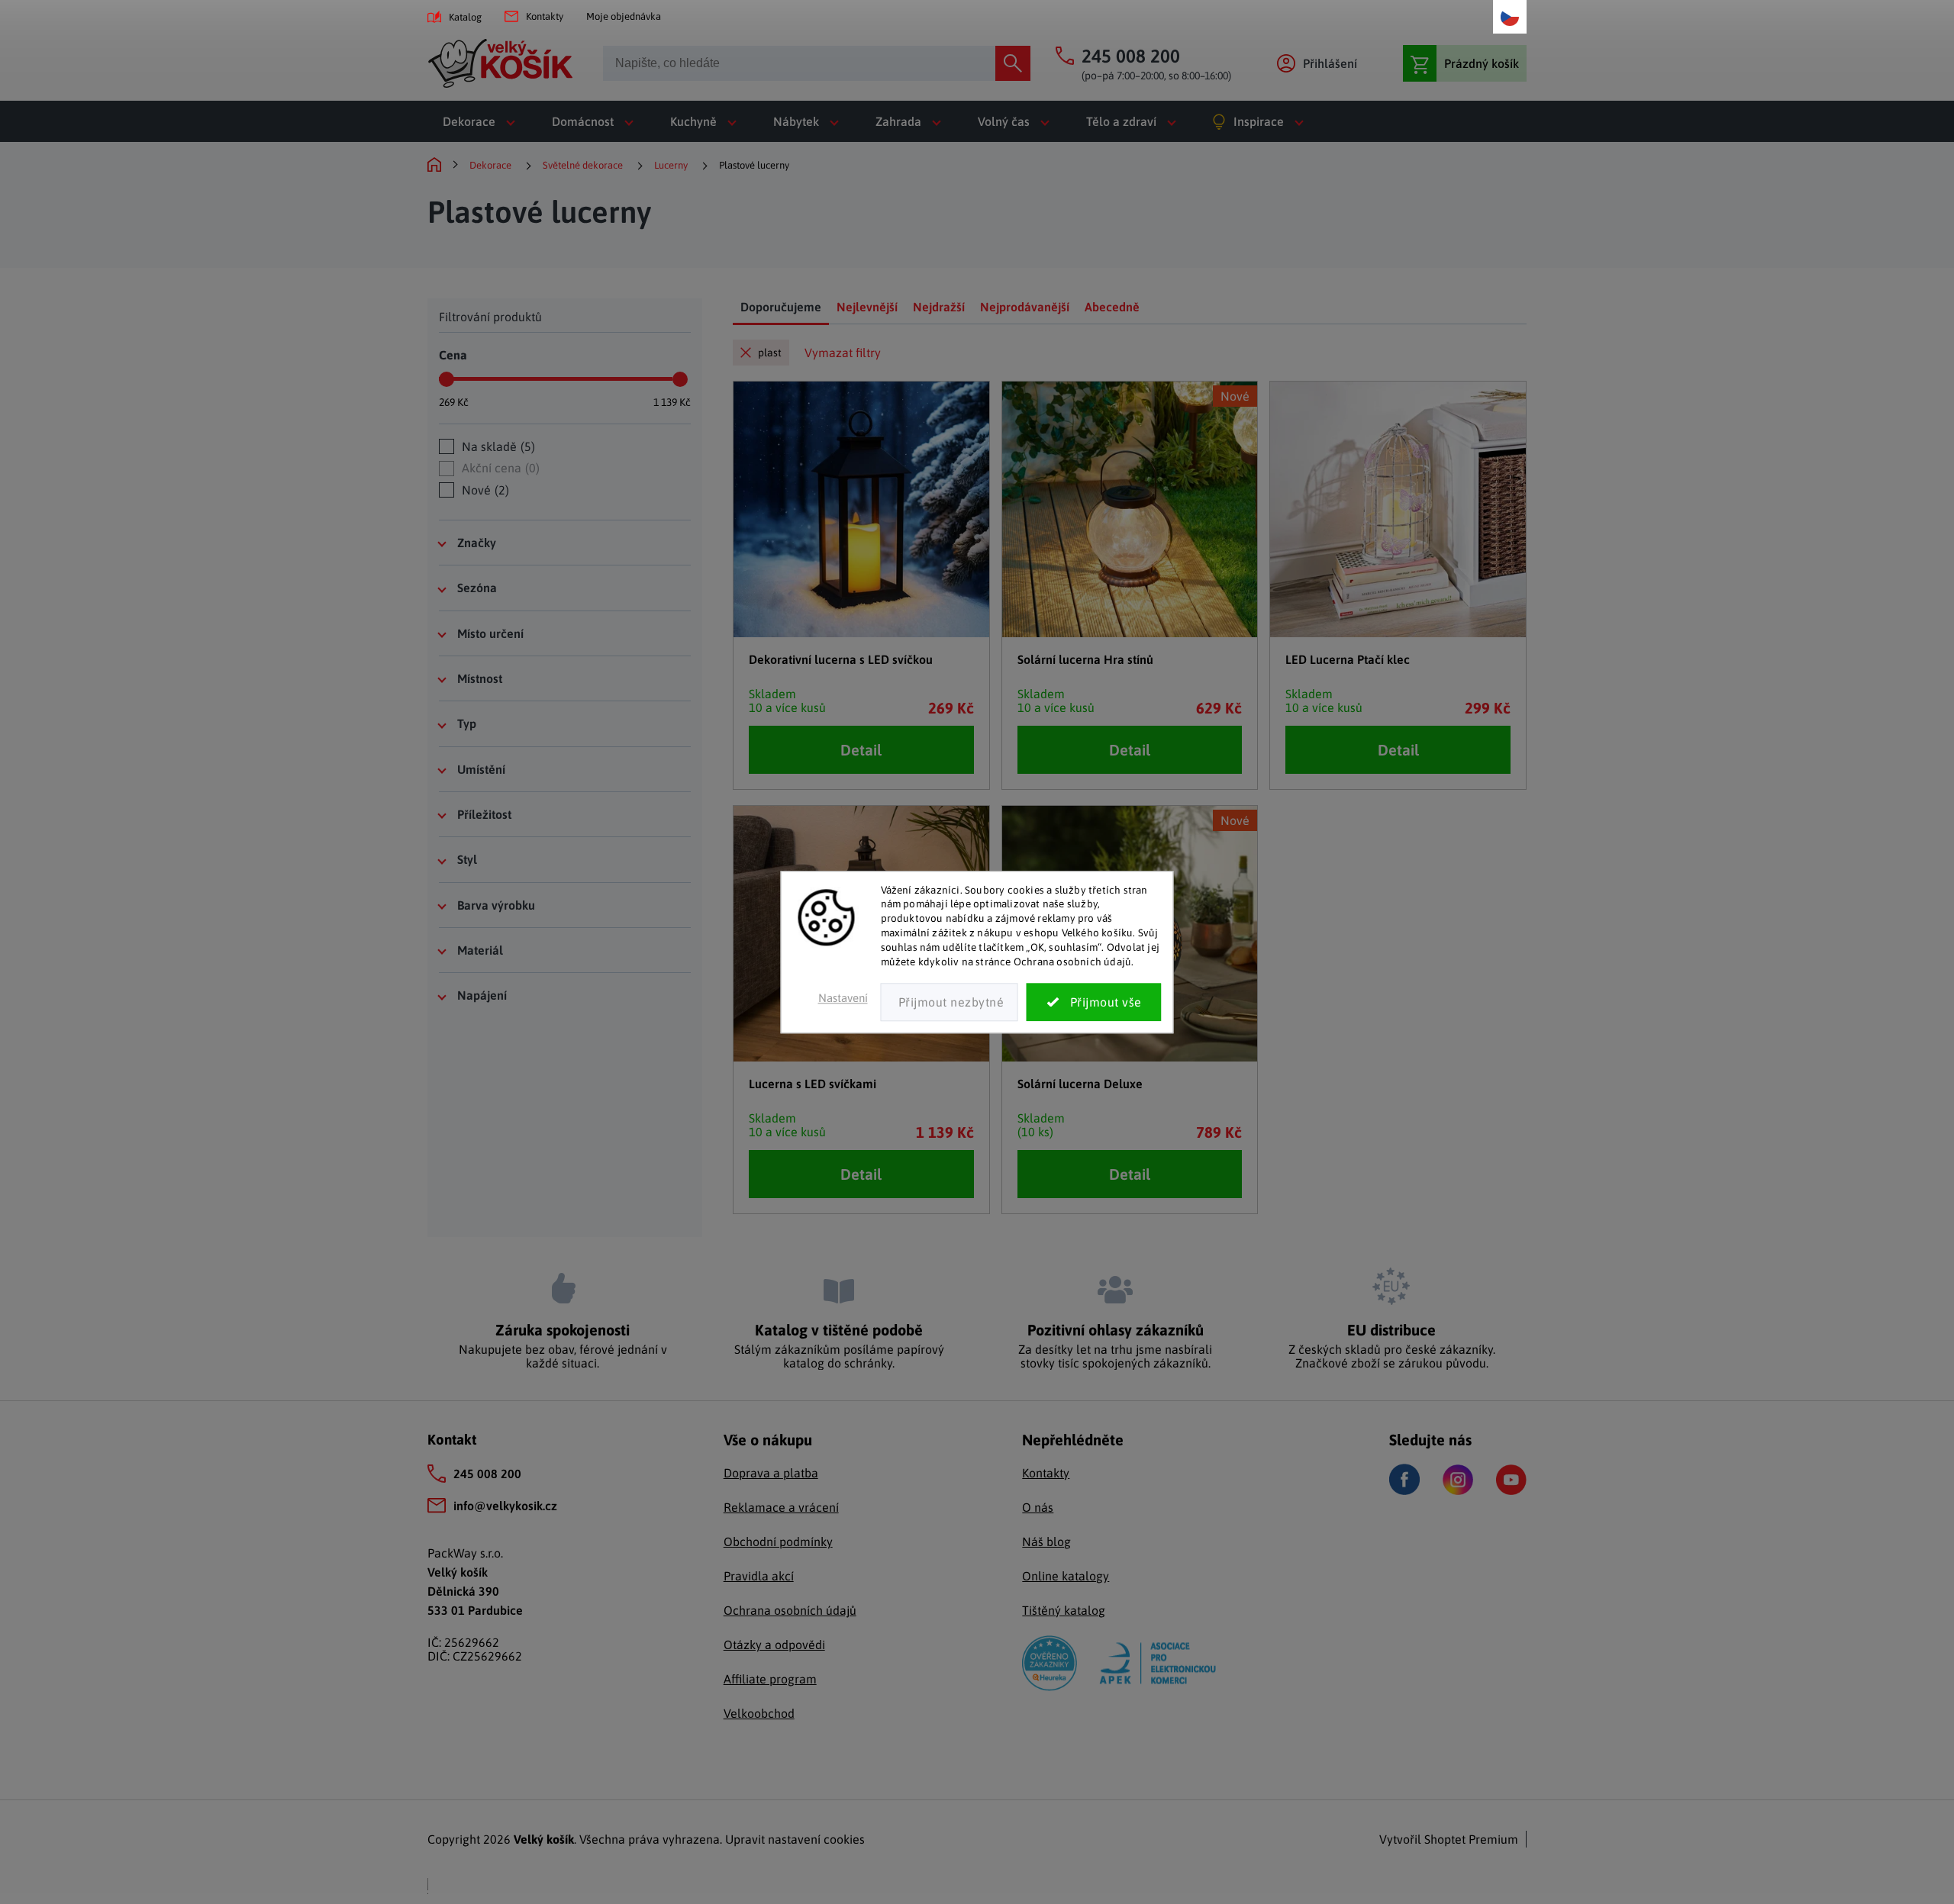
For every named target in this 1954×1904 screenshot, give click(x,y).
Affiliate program (770, 1679)
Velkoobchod (759, 1713)
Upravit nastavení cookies (795, 1839)
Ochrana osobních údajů (790, 1610)
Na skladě (497, 446)
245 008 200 (487, 1474)
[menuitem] (482, 121)
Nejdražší (939, 307)
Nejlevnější (867, 307)
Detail (861, 750)
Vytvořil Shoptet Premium (1449, 1839)
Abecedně (1112, 307)
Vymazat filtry (843, 353)
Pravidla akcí (759, 1576)
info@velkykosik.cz (505, 1506)
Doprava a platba (771, 1473)
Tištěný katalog (1064, 1610)
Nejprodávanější (1025, 307)
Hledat (1013, 63)
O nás (1038, 1507)
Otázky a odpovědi (774, 1645)
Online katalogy (1066, 1576)
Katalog (465, 17)
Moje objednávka (624, 16)
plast (770, 353)
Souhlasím (1094, 1002)
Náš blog (1046, 1542)
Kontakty (545, 16)
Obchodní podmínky (778, 1542)
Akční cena (499, 468)
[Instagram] (1458, 1480)
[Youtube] (1511, 1480)
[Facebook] (1404, 1479)
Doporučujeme (781, 307)
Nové (484, 490)
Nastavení (843, 998)
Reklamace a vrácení (781, 1507)
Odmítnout (950, 1002)
